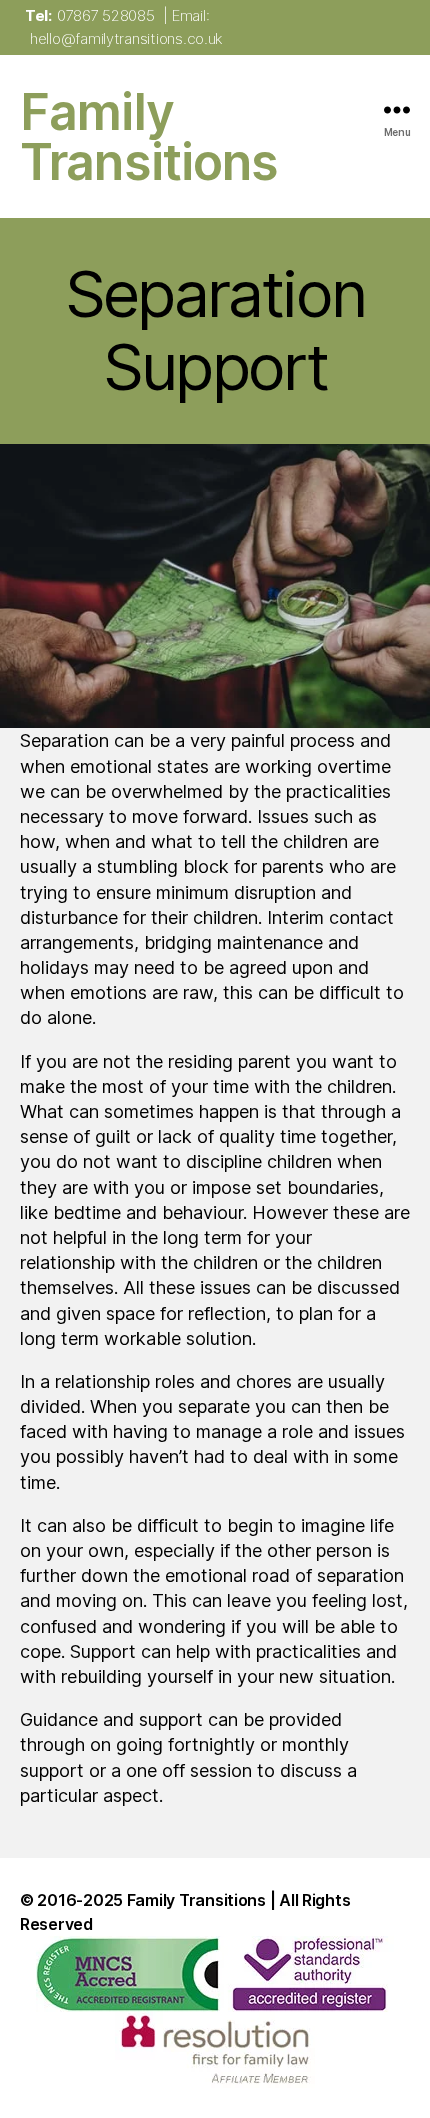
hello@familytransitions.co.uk (126, 38)
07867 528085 (106, 15)
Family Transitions (149, 137)
